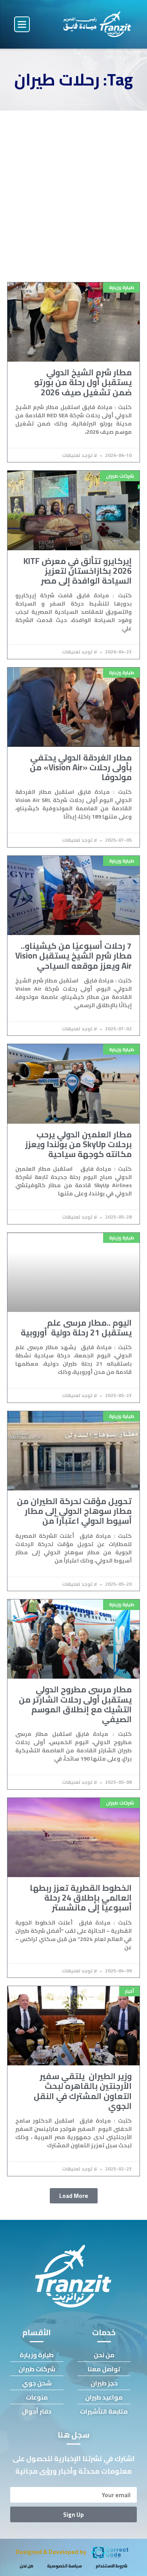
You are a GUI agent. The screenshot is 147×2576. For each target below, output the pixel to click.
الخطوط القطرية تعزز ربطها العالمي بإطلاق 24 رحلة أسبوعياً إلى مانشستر (81, 1898)
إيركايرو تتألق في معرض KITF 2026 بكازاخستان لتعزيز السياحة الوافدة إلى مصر (78, 571)
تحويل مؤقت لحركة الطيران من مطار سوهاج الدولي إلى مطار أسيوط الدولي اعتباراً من (74, 1511)
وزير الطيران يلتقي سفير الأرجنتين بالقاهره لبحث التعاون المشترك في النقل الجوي (83, 2091)
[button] (22, 24)
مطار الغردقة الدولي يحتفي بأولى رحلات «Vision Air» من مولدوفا (81, 767)
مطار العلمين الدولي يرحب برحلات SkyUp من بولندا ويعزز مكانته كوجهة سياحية (78, 1144)
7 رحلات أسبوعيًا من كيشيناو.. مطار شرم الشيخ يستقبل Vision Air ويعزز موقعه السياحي (73, 956)
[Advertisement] (73, 188)
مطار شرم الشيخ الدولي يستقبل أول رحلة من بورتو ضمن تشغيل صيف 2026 (83, 382)
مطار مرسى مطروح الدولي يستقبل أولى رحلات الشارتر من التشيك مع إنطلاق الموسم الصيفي (75, 1704)
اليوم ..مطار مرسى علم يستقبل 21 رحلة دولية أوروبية (76, 1328)
